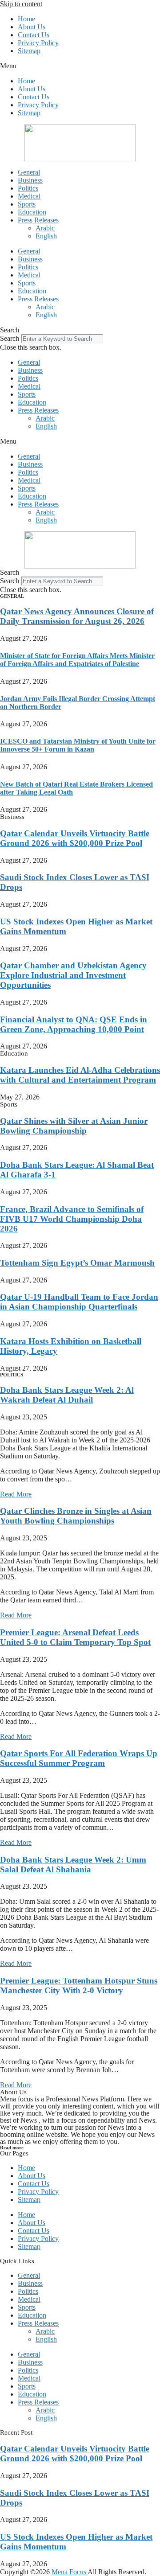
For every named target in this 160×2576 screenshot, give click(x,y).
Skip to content (21, 4)
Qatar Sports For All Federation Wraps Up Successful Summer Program (79, 1758)
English (46, 236)
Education (32, 212)
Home (26, 19)
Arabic (45, 228)
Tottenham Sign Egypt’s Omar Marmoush (77, 1263)
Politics (28, 188)
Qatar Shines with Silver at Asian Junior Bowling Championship (74, 1126)
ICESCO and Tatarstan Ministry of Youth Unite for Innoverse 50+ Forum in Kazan (78, 745)
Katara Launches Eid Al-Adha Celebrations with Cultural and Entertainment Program (80, 1075)
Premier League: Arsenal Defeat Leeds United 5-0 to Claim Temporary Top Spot (75, 1637)
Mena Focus (70, 2572)
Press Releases (38, 220)
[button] (80, 66)
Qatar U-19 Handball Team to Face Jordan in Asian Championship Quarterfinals (79, 1302)
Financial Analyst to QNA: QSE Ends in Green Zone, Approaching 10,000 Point (74, 1024)
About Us (32, 27)
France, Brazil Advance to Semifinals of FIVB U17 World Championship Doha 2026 (72, 1219)
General (29, 172)
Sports (27, 204)
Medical (29, 196)
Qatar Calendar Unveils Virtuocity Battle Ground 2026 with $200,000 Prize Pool (75, 838)
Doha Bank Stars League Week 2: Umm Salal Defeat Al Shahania (73, 1865)
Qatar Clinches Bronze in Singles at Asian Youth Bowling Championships (76, 1516)
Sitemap (29, 51)
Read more (12, 2147)
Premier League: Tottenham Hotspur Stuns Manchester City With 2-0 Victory (79, 1986)
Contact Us (34, 35)
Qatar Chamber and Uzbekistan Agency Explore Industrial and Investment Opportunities (73, 975)
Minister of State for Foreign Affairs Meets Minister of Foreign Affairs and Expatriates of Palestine (77, 660)
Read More (16, 1494)
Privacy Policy (38, 43)
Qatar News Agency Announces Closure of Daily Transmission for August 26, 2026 (77, 616)
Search (10, 338)
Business (30, 180)
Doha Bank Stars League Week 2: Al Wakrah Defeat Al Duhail (67, 1395)
